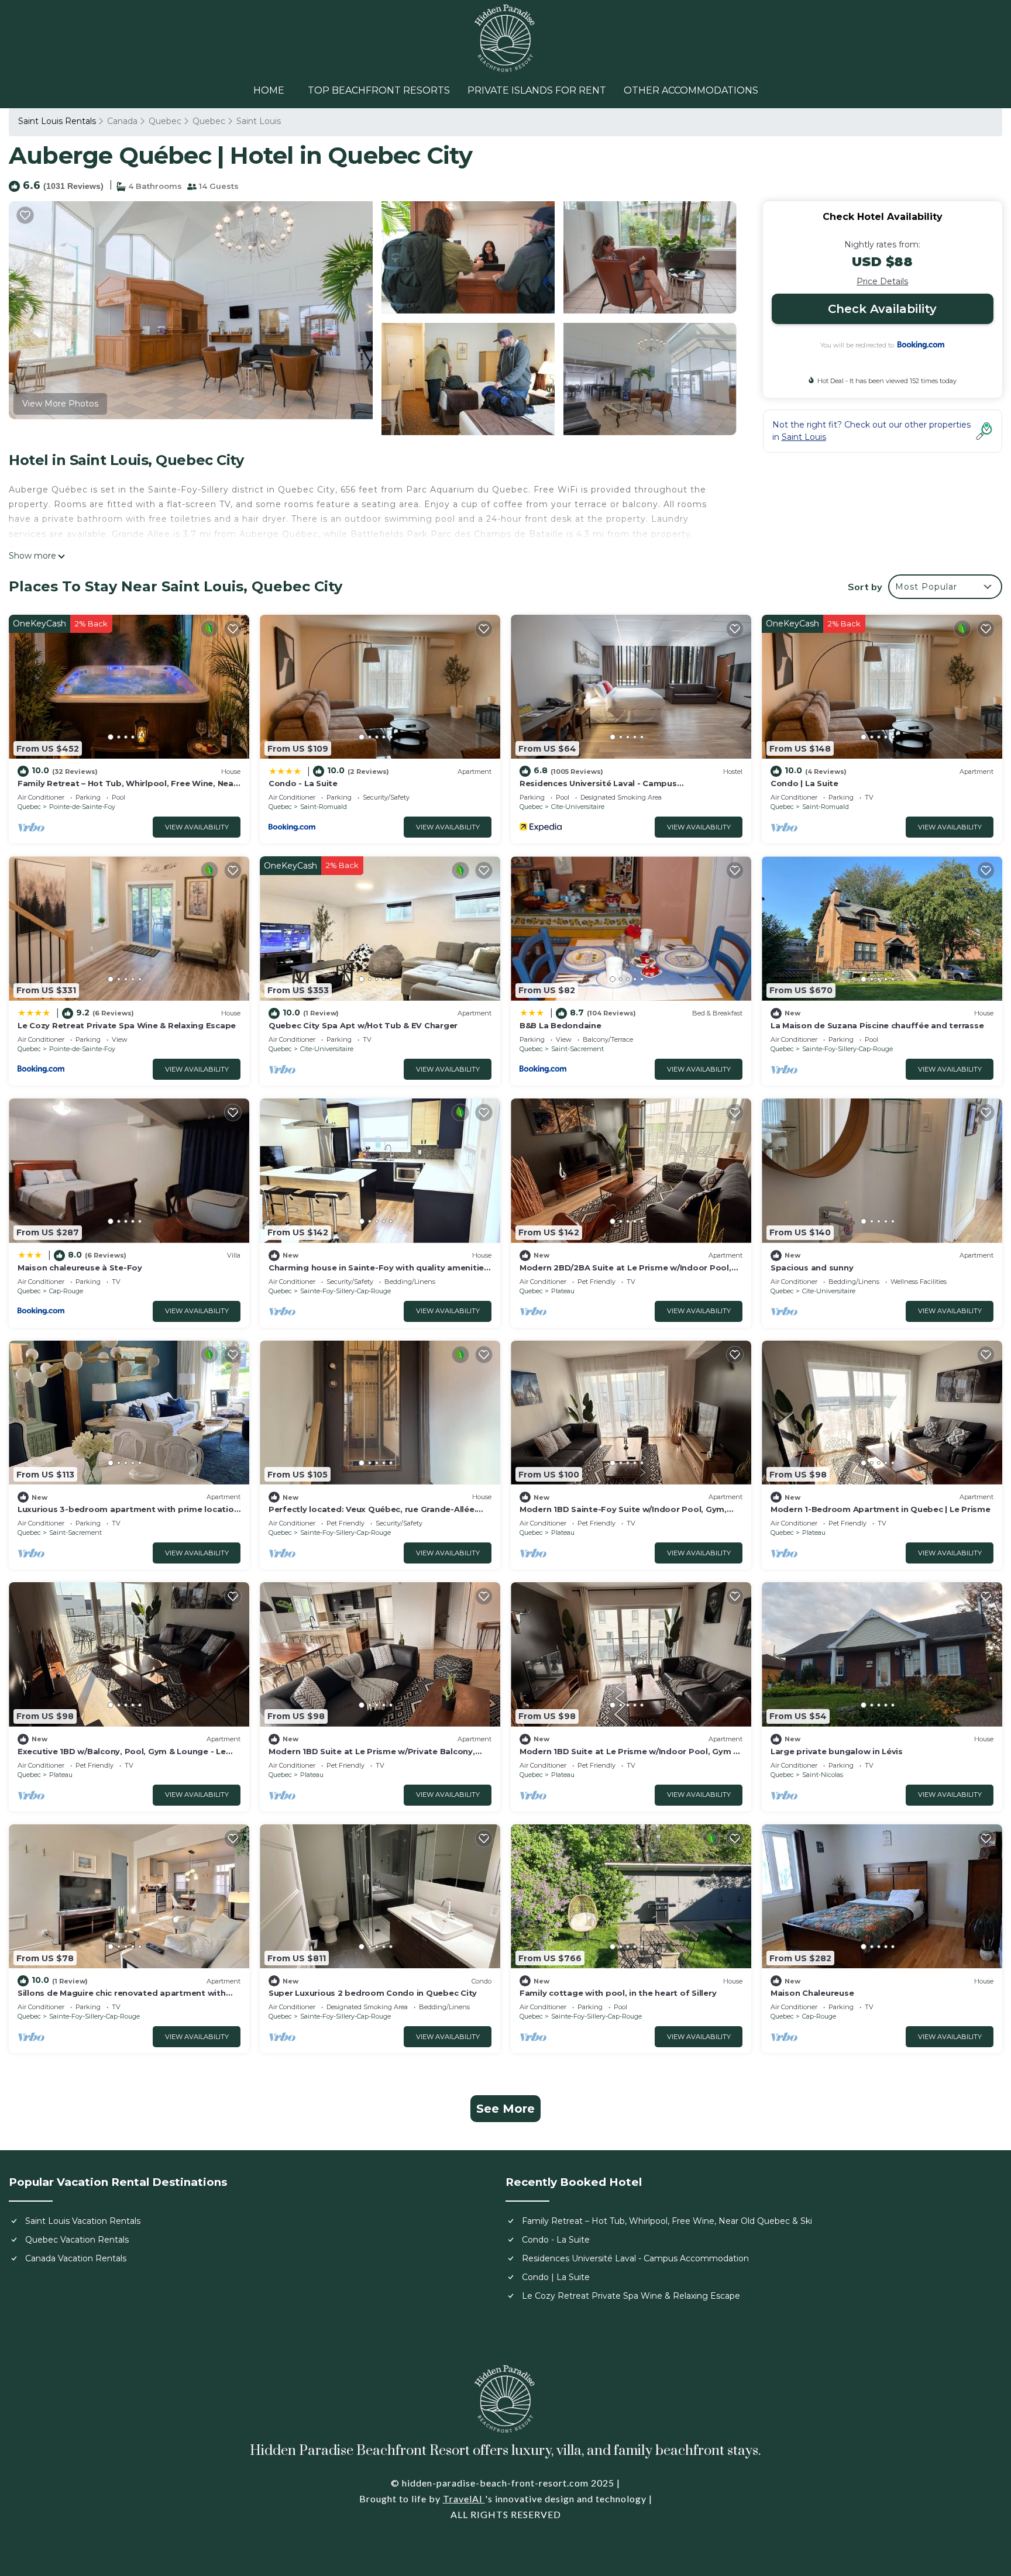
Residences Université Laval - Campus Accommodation (635, 2258)
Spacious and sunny (812, 1268)
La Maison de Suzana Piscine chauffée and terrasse (877, 1025)
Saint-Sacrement (577, 1049)
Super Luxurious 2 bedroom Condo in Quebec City (373, 1993)
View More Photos (60, 404)
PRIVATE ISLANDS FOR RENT (537, 90)
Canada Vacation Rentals (76, 2258)
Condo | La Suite (804, 783)
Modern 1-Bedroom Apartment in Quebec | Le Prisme (881, 1509)
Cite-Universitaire (578, 807)
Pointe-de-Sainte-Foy (82, 807)
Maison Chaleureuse (812, 1993)
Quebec (165, 121)
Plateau (563, 1291)
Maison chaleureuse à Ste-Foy (80, 1268)
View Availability (197, 827)
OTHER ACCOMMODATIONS (691, 90)
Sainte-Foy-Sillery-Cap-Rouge (847, 1049)
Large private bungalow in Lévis (837, 1751)
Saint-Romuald (324, 807)
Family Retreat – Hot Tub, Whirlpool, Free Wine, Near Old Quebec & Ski (667, 2221)
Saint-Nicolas (823, 1775)
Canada (122, 121)
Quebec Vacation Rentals (77, 2240)
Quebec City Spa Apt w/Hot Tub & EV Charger (363, 1025)
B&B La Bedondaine (560, 1025)
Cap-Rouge (66, 1291)
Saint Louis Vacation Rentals (83, 2221)
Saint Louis (259, 121)
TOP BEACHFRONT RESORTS (379, 90)
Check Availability (882, 309)
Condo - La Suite (303, 783)
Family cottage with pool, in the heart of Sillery (618, 1993)
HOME (269, 90)
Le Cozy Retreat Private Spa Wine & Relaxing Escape (127, 1025)
